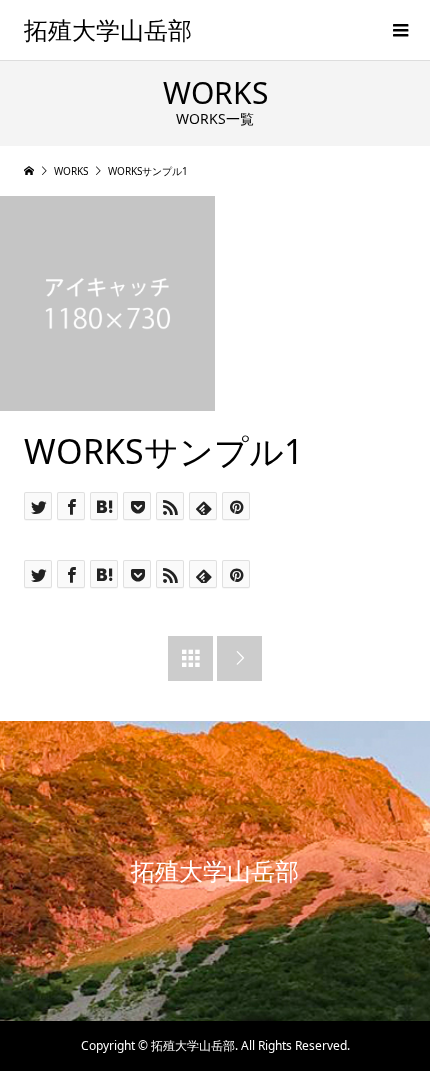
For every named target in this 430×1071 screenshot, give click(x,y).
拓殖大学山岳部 (108, 29)
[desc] (107, 303)
